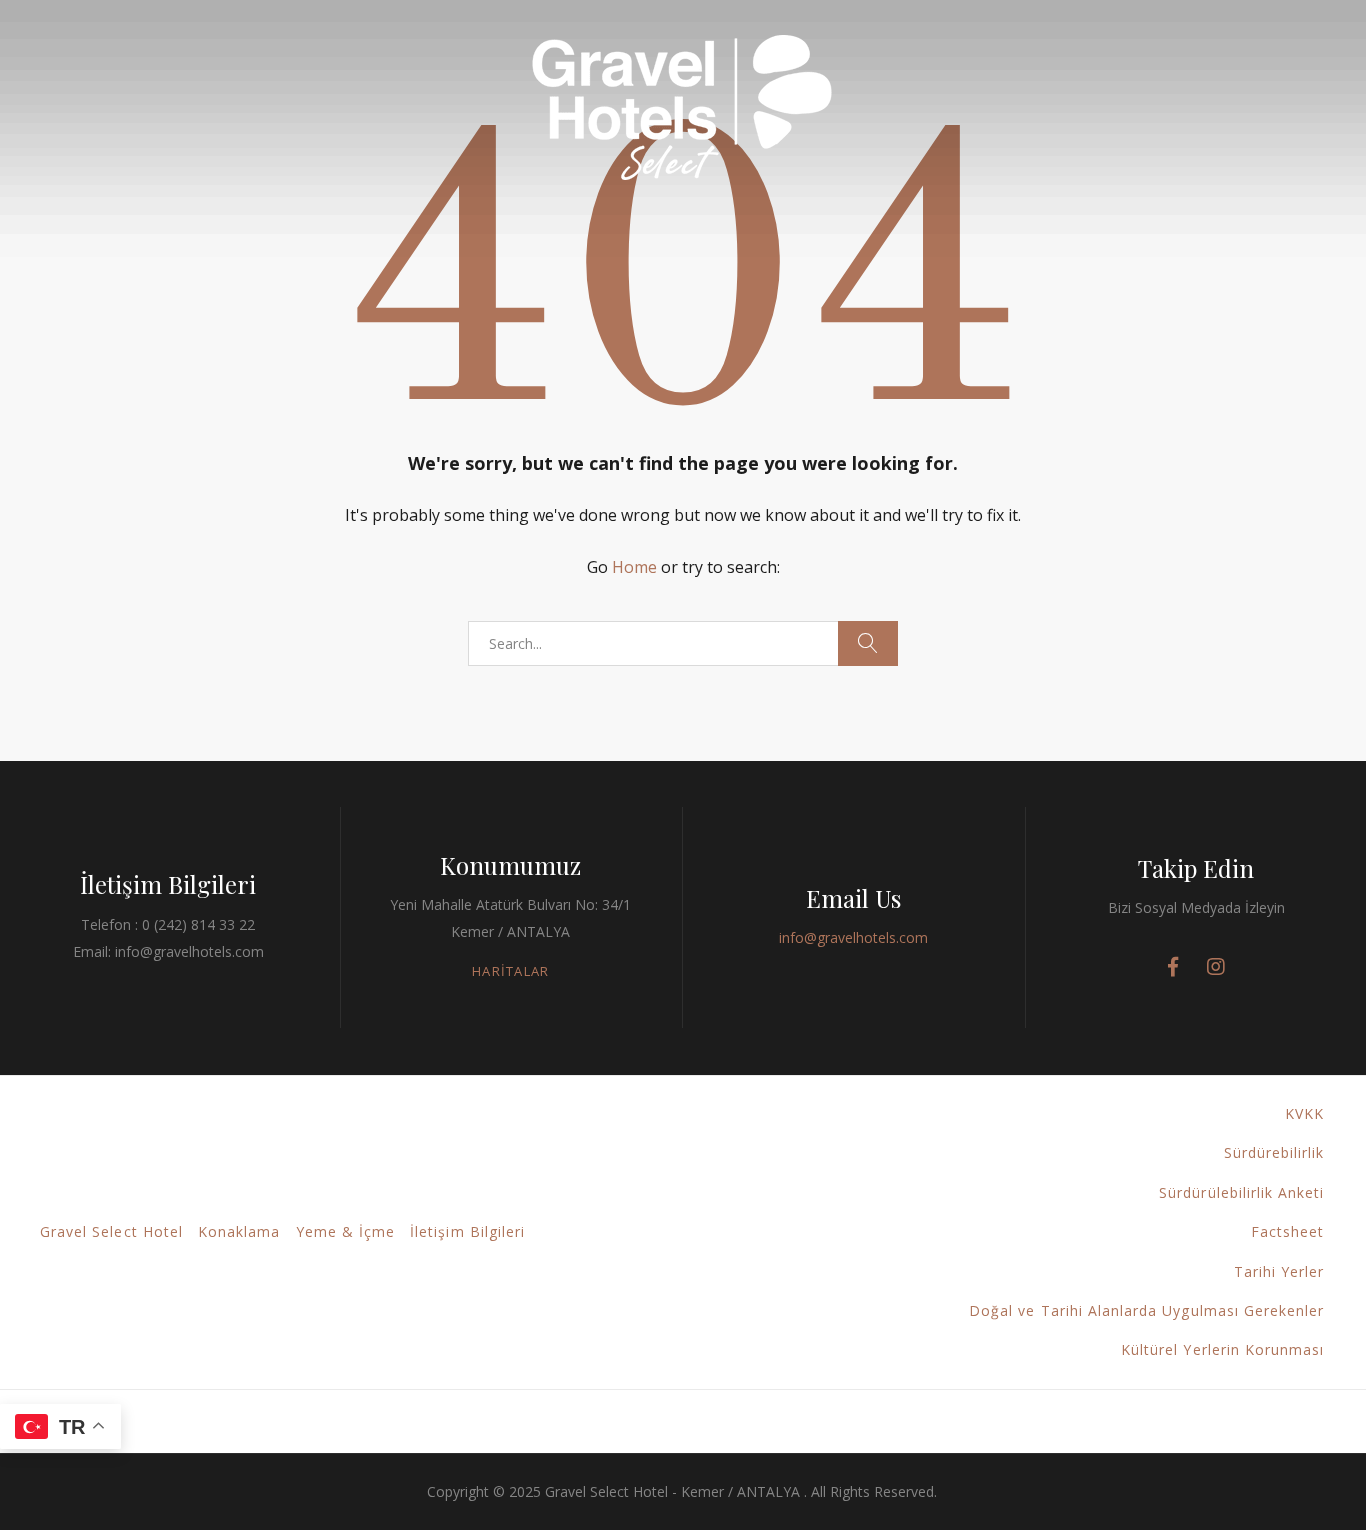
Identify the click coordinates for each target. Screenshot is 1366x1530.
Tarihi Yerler (1279, 1271)
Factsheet (1287, 1231)
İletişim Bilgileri (467, 1231)
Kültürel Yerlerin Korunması (1222, 1349)
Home (634, 567)
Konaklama (239, 1231)
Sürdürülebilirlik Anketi (1241, 1192)
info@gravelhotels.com (853, 937)
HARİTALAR (511, 971)
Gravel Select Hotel (111, 1231)
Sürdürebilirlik (1274, 1152)
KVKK (1304, 1113)
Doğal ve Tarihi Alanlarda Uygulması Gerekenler (1146, 1310)
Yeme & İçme (346, 1231)
